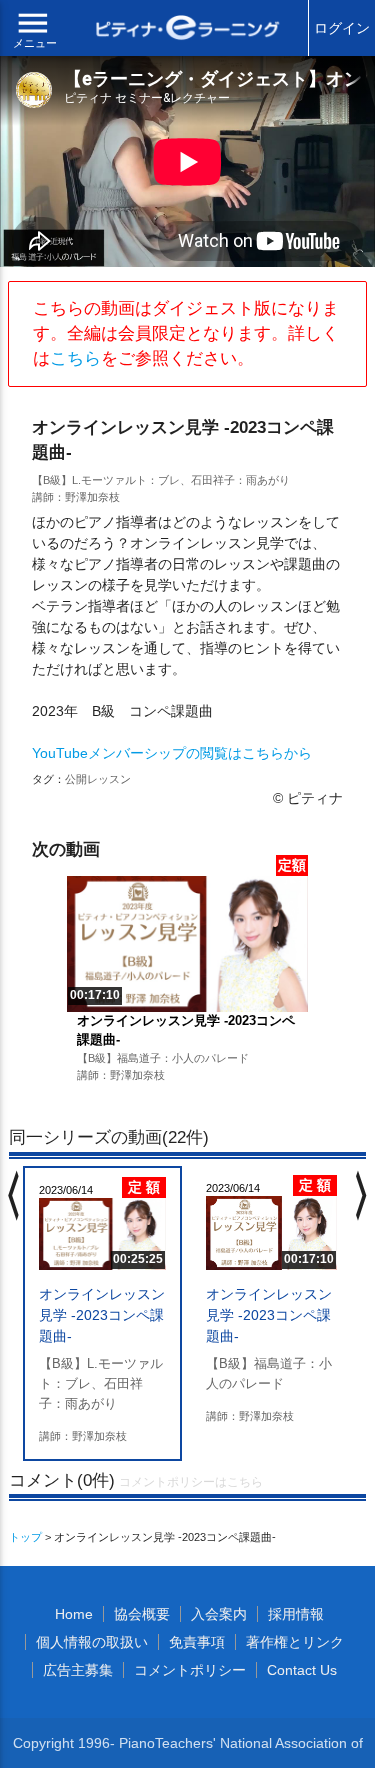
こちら (75, 358)
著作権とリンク (295, 1642)
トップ (25, 1537)
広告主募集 (78, 1670)
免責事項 (197, 1642)
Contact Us (302, 1670)
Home (74, 1614)
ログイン (342, 28)
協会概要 (142, 1614)
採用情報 (296, 1614)
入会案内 (219, 1614)
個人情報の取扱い (92, 1642)
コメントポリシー (190, 1670)
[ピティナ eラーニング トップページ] (188, 30)
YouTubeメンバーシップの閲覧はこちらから (172, 753)
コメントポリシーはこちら (191, 1482)
